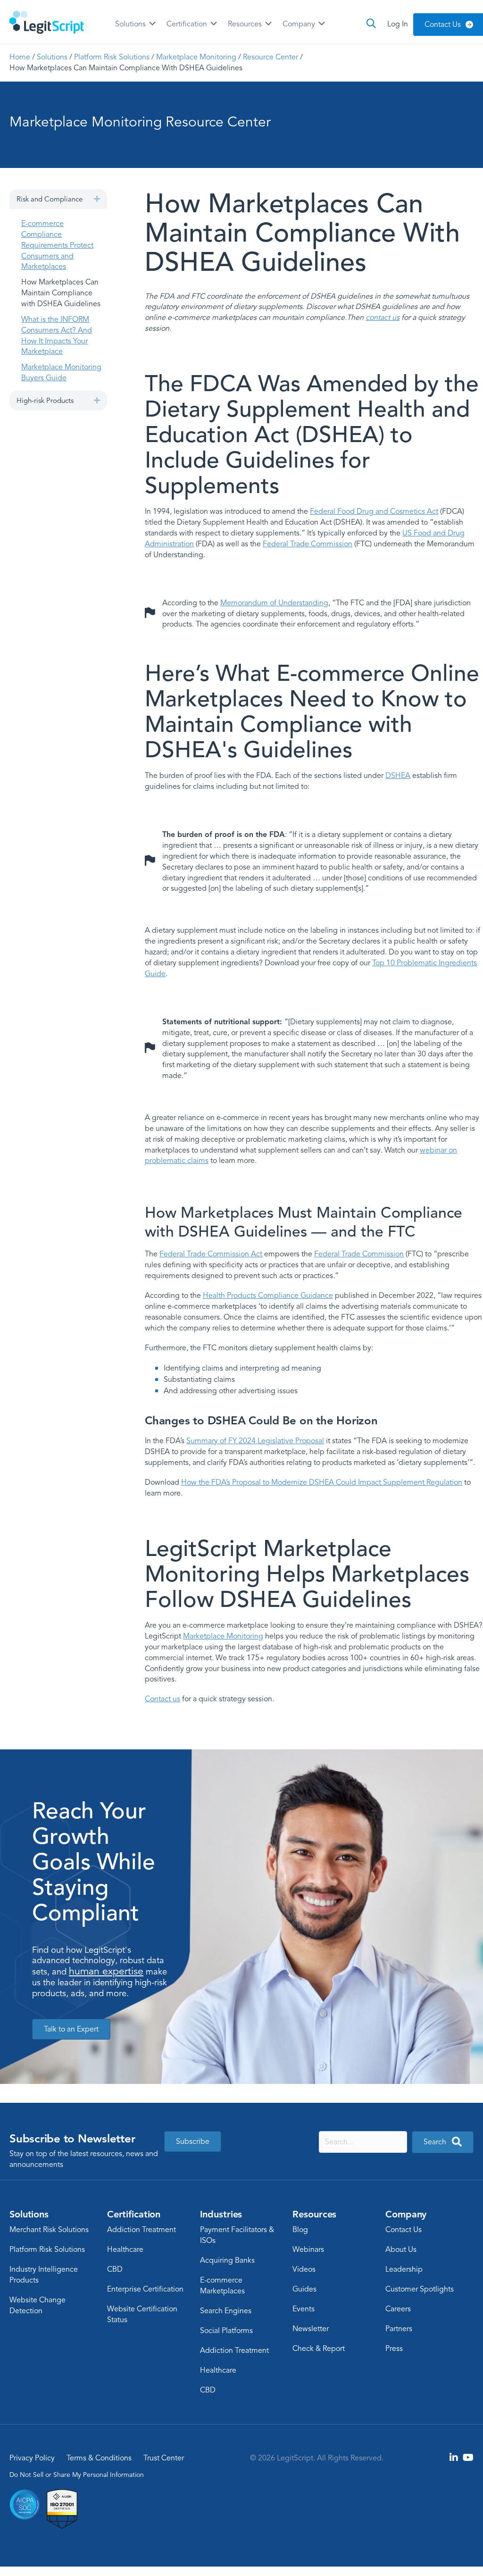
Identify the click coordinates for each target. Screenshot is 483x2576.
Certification (188, 24)
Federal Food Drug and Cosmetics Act (374, 511)
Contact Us (404, 2230)
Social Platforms (226, 2331)
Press (394, 2349)
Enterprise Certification (145, 2289)
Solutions (131, 24)
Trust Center (164, 2458)
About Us (401, 2250)
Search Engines (226, 2311)
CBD (115, 2269)
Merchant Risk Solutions (49, 2230)
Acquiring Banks (227, 2260)
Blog (300, 2230)
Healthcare (125, 2250)
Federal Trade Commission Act (211, 1254)
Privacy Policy (32, 2458)
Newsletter (311, 2329)
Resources (246, 24)
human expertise (106, 1971)
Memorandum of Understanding (274, 603)
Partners (399, 2329)
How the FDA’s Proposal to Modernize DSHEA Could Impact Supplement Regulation (322, 1482)
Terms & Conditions (99, 2458)
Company (300, 24)
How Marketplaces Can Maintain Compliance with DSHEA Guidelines (61, 293)
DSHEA (398, 776)
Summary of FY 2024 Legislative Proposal (255, 1441)
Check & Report (319, 2349)
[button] (97, 199)
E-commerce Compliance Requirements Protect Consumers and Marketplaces (57, 245)
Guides (304, 2289)
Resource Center (271, 57)
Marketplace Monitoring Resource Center (140, 122)
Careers (398, 2309)
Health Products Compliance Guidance (268, 1296)
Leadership (404, 2269)
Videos (304, 2269)
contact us (383, 318)
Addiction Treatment (142, 2230)
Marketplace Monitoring (196, 57)
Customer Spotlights (420, 2289)
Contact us (162, 1699)
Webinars (308, 2250)
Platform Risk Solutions (112, 57)
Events (304, 2309)
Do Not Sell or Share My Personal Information (77, 2475)
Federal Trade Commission (308, 544)
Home (20, 57)
